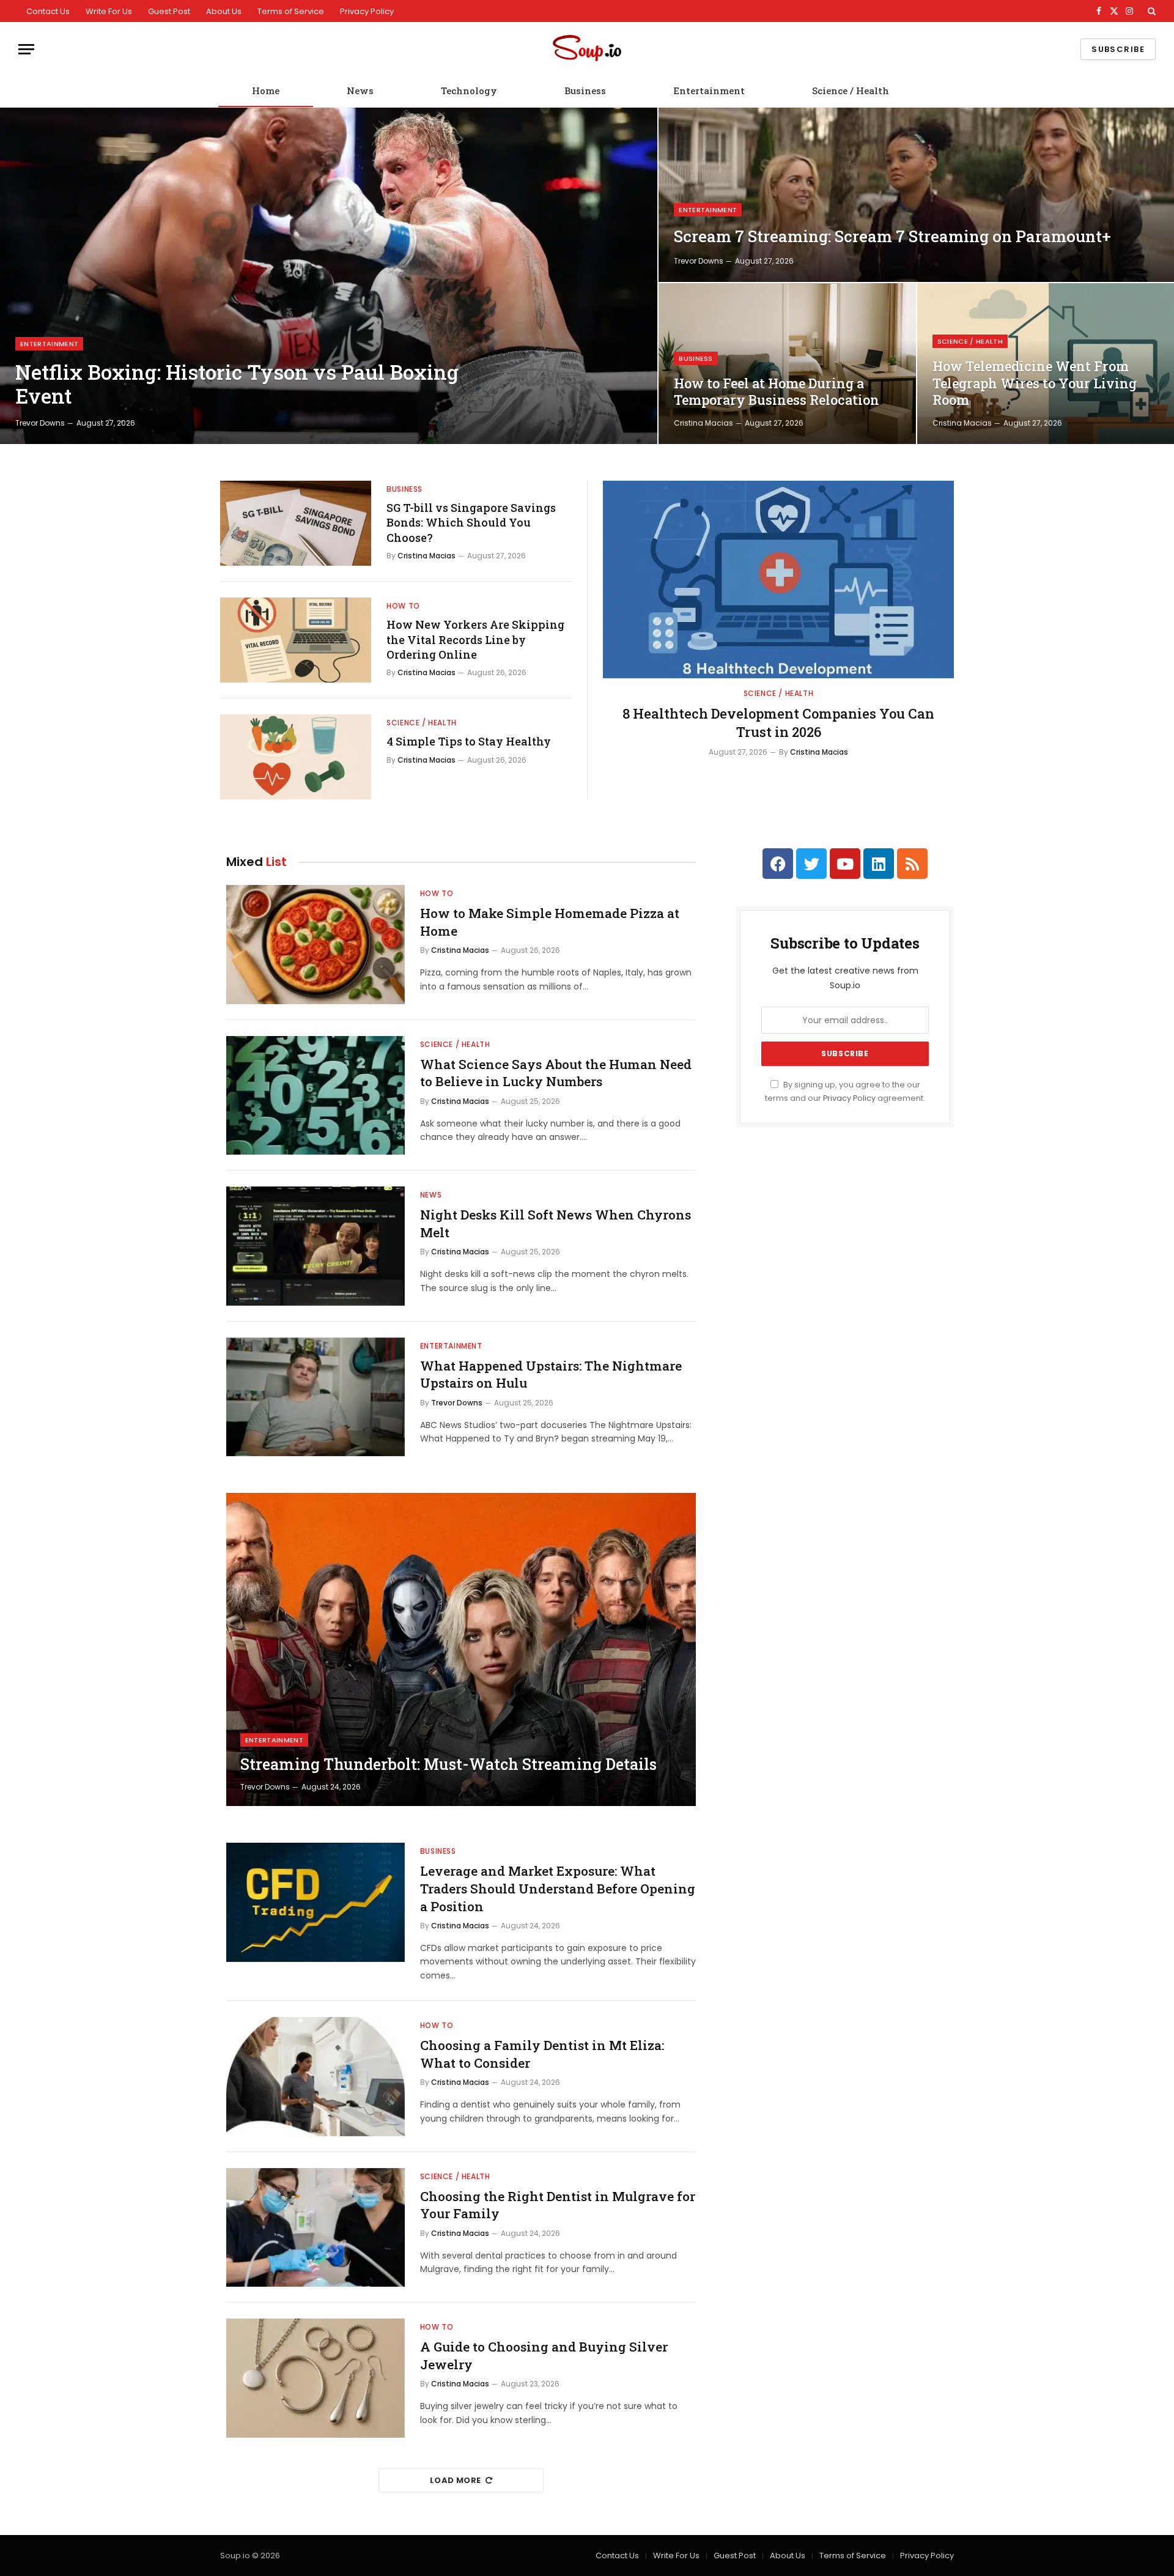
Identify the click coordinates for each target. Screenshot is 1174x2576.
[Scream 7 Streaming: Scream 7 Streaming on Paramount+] (916, 195)
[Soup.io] (587, 49)
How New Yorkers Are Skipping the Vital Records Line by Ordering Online (475, 639)
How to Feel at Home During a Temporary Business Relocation (777, 392)
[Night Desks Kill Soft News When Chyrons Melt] (316, 1246)
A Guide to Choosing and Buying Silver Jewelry (544, 2356)
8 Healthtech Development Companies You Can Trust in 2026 (778, 723)
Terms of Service (291, 11)
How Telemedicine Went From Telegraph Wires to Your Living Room (1035, 383)
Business (585, 91)
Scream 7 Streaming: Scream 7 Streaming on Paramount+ (892, 236)
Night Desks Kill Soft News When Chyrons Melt (556, 1223)
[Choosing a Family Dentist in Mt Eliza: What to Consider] (316, 2077)
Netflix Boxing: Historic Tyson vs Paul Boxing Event (237, 384)
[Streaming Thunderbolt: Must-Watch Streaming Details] (461, 1649)
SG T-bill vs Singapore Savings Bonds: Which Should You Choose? (471, 523)
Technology (469, 91)
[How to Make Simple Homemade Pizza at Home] (316, 945)
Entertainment (709, 91)
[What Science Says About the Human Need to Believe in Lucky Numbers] (316, 1096)
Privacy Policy (367, 11)
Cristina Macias (703, 423)
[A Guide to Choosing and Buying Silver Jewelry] (316, 2378)
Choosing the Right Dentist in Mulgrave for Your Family (558, 2205)
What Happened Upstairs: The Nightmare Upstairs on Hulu (551, 1375)
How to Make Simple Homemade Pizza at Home (550, 922)
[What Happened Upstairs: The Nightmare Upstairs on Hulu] (316, 1397)
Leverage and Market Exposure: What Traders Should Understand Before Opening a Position (558, 1888)
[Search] (1150, 11)
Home (266, 91)
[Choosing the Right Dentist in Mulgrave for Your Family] (316, 2228)
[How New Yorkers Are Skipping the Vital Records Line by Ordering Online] (296, 640)
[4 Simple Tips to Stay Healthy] (296, 757)
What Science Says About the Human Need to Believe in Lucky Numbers (556, 1073)
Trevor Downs (40, 423)
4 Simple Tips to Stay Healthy (469, 741)
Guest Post (169, 11)
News (360, 91)
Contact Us (48, 11)
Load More (456, 2480)
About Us (224, 11)
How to (403, 606)
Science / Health (851, 91)
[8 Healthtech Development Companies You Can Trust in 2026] (778, 579)
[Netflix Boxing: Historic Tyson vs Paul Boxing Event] (329, 276)
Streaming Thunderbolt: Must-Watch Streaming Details (449, 1764)
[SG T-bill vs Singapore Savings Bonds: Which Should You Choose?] (296, 523)
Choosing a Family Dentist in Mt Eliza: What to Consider (542, 2054)
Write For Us (109, 11)
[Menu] (26, 49)
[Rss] (912, 864)
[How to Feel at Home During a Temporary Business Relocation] (787, 364)
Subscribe (1118, 49)
